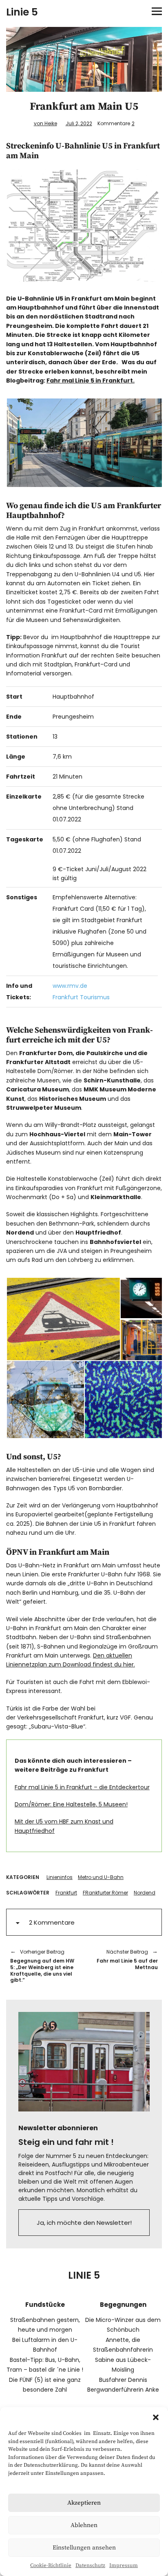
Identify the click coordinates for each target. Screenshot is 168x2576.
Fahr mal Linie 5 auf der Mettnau (125, 1960)
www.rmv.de (70, 986)
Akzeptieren (84, 2503)
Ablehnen (84, 2525)
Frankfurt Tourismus (81, 997)
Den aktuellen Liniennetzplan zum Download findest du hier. (71, 1660)
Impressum (124, 2565)
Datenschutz (90, 2565)
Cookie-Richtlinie (51, 2565)
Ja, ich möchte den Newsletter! (84, 2223)
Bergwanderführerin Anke (123, 2390)
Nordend (145, 1893)
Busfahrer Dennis (123, 2380)
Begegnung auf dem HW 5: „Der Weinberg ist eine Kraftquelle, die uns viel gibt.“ (42, 1966)
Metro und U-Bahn (101, 1877)
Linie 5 (22, 12)
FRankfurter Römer (105, 1893)
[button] (156, 2417)
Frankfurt (66, 1893)
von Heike (45, 123)
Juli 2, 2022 (79, 123)
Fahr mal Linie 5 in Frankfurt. (91, 381)
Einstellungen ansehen (84, 2548)
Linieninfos (60, 1877)
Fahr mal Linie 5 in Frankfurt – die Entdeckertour (82, 1787)
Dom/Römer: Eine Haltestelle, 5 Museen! (71, 1804)
